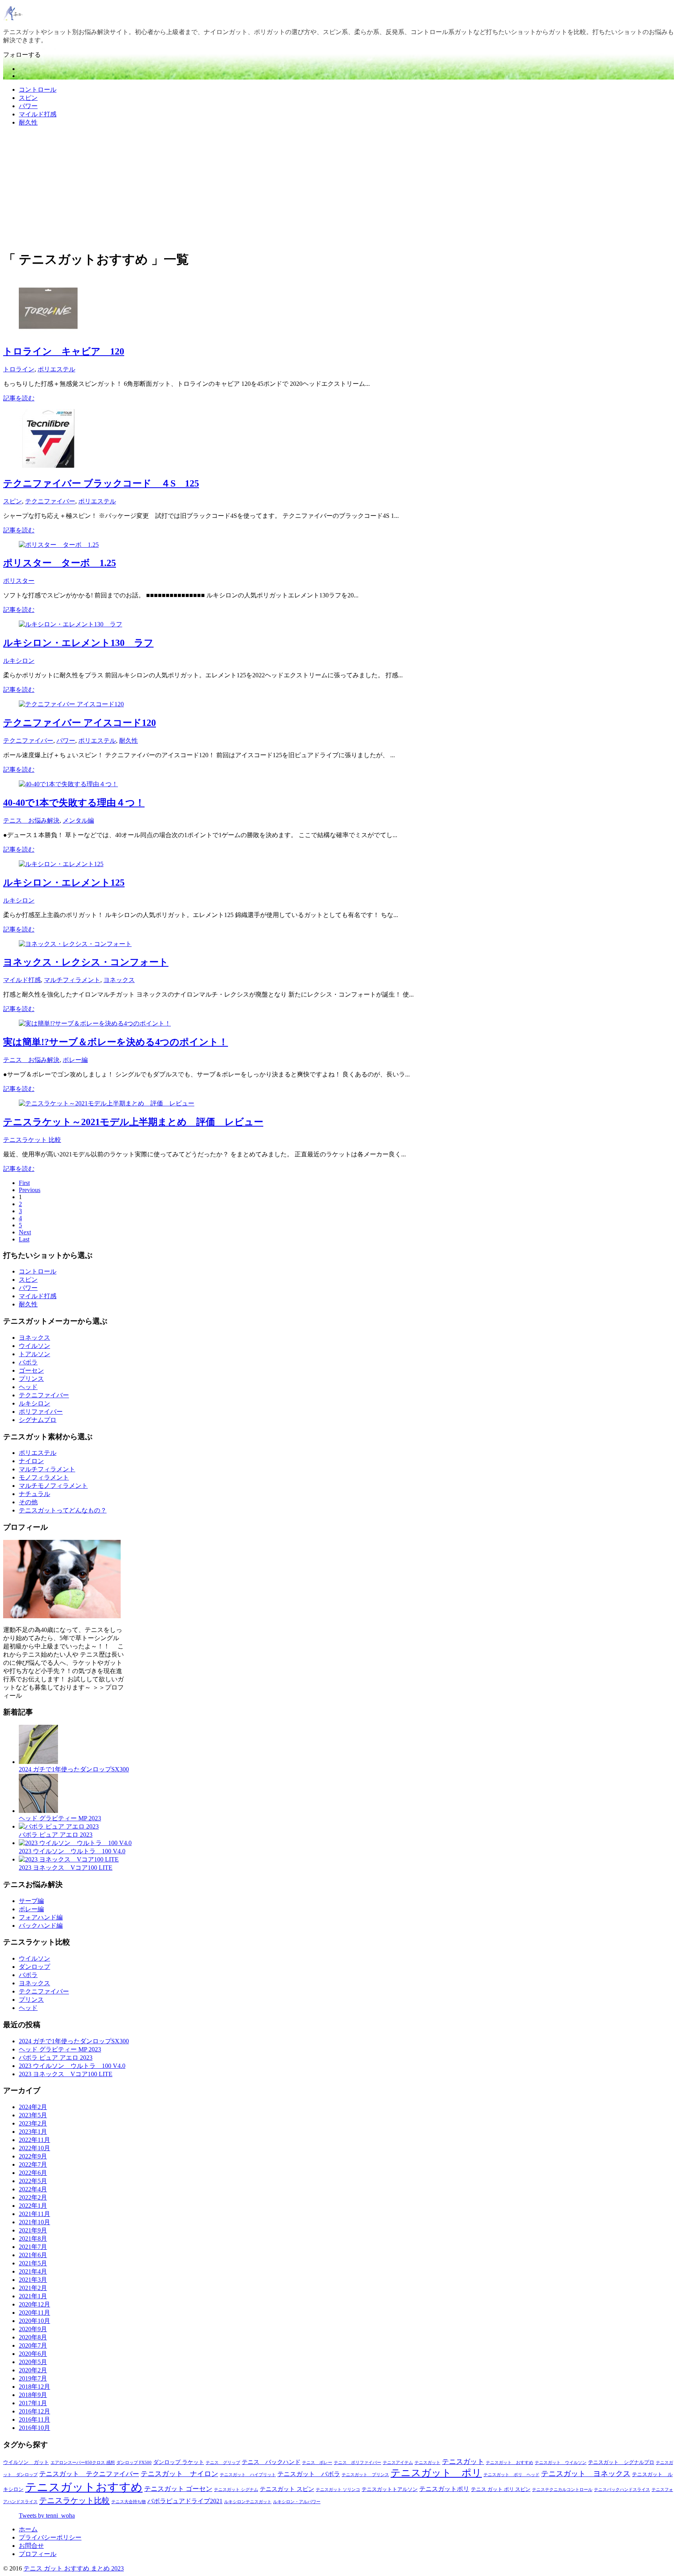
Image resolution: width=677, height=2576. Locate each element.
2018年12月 (34, 2387)
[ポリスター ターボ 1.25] (59, 545)
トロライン (19, 369)
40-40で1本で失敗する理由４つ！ (74, 803)
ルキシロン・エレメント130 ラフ (78, 643)
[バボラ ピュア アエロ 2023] (59, 1826)
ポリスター (19, 581)
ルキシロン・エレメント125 (64, 883)
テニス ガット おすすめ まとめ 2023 (74, 2568)
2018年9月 (33, 2395)
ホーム (28, 2529)
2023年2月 (33, 2123)
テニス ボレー (317, 2463)
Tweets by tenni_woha (47, 2515)
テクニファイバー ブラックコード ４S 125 (101, 483)
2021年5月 (33, 2263)
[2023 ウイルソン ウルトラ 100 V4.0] (75, 1843)
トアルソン (34, 1354)
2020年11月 (34, 2313)
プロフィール (38, 2554)
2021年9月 (33, 2230)
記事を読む (19, 398)
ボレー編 (75, 1060)
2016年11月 (34, 2420)
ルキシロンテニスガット (248, 2502)
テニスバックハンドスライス (622, 2490)
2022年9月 (33, 2156)
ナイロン (31, 1461)
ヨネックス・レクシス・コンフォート (86, 962)
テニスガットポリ (444, 2489)
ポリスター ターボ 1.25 (60, 563)
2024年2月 (33, 2107)
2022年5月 (33, 2181)
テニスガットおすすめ (84, 2487)
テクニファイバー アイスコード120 (80, 723)
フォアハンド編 (41, 1917)
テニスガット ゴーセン (178, 2489)
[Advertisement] (338, 188)
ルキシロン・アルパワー (297, 2502)
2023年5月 (33, 2115)
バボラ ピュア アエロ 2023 (56, 1835)
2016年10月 (34, 2428)
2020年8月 (33, 2337)
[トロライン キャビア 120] (48, 334)
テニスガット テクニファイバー (89, 2474)
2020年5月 (33, 2362)
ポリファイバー (41, 1412)
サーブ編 (31, 1901)
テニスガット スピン (287, 2489)
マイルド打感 (38, 114)
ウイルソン (34, 1346)
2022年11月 (34, 2140)
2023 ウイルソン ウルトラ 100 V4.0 (72, 1851)
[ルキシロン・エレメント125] (61, 864)
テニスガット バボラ (309, 2474)
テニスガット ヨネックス (586, 2474)
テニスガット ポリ (436, 2473)
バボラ (28, 1362)
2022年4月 (33, 2189)
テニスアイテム (398, 2463)
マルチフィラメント (72, 980)
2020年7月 (33, 2345)
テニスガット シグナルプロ (621, 2462)
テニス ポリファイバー (358, 2463)
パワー (28, 106)
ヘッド (28, 1387)
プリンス (31, 1379)
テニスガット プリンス (365, 2475)
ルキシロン (19, 661)
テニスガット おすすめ (510, 2463)
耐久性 (28, 122)
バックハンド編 (41, 1926)
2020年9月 (33, 2329)
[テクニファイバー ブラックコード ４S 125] (48, 466)
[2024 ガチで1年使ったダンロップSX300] (38, 1762)
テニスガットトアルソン (390, 2489)
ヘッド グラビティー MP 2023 (60, 1818)
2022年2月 (33, 2197)
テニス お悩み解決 (31, 820)
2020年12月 (34, 2304)
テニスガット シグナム (236, 2490)
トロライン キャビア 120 (64, 351)
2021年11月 (34, 2214)
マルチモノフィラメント (53, 1486)
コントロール (38, 90)
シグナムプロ (38, 1420)
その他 (28, 1502)
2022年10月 (34, 2148)
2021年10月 (34, 2222)
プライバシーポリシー (50, 2537)
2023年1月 (33, 2132)
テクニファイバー (50, 501)
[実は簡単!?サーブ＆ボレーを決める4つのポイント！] (95, 1023)
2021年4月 (33, 2271)
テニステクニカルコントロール (562, 2490)
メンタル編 (78, 820)
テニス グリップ (223, 2463)
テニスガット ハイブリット (248, 2475)
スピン (28, 98)
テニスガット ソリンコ (338, 2490)
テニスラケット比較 (74, 2500)
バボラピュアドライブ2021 (185, 2501)
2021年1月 (33, 2296)
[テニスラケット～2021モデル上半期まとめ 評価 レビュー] (107, 1103)
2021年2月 (33, 2288)
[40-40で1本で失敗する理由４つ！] (68, 784)
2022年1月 (33, 2206)
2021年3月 (33, 2280)
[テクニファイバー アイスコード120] (71, 704)
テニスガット (427, 2463)
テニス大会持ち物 (129, 2502)
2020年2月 (33, 2370)
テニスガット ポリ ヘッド (511, 2475)
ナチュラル (34, 1494)
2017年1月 (33, 2403)
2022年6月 (33, 2173)
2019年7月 (33, 2378)
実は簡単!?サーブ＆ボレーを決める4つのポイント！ (116, 1042)
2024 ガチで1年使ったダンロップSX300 (74, 1769)
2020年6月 (33, 2354)
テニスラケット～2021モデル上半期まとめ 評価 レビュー (133, 1122)
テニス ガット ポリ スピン (501, 2489)
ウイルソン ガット (26, 2462)
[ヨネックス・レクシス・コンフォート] (75, 944)
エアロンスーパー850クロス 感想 (83, 2463)
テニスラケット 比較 (32, 1140)
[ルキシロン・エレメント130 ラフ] (71, 624)
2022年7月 (33, 2164)
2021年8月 (33, 2239)
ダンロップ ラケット (179, 2462)
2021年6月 (33, 2255)
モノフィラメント (44, 1477)
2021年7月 (33, 2247)
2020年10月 (34, 2321)
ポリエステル (56, 369)
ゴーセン (31, 1370)
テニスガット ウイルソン (561, 2463)
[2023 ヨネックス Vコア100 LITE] (69, 1859)
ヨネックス (119, 980)
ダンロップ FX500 (134, 2463)
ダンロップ (34, 1967)
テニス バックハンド (271, 2462)
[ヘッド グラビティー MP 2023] (38, 1811)
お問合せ (31, 2546)
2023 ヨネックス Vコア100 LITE (66, 1868)
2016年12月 (34, 2411)
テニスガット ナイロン (179, 2474)
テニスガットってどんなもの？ (63, 1510)
